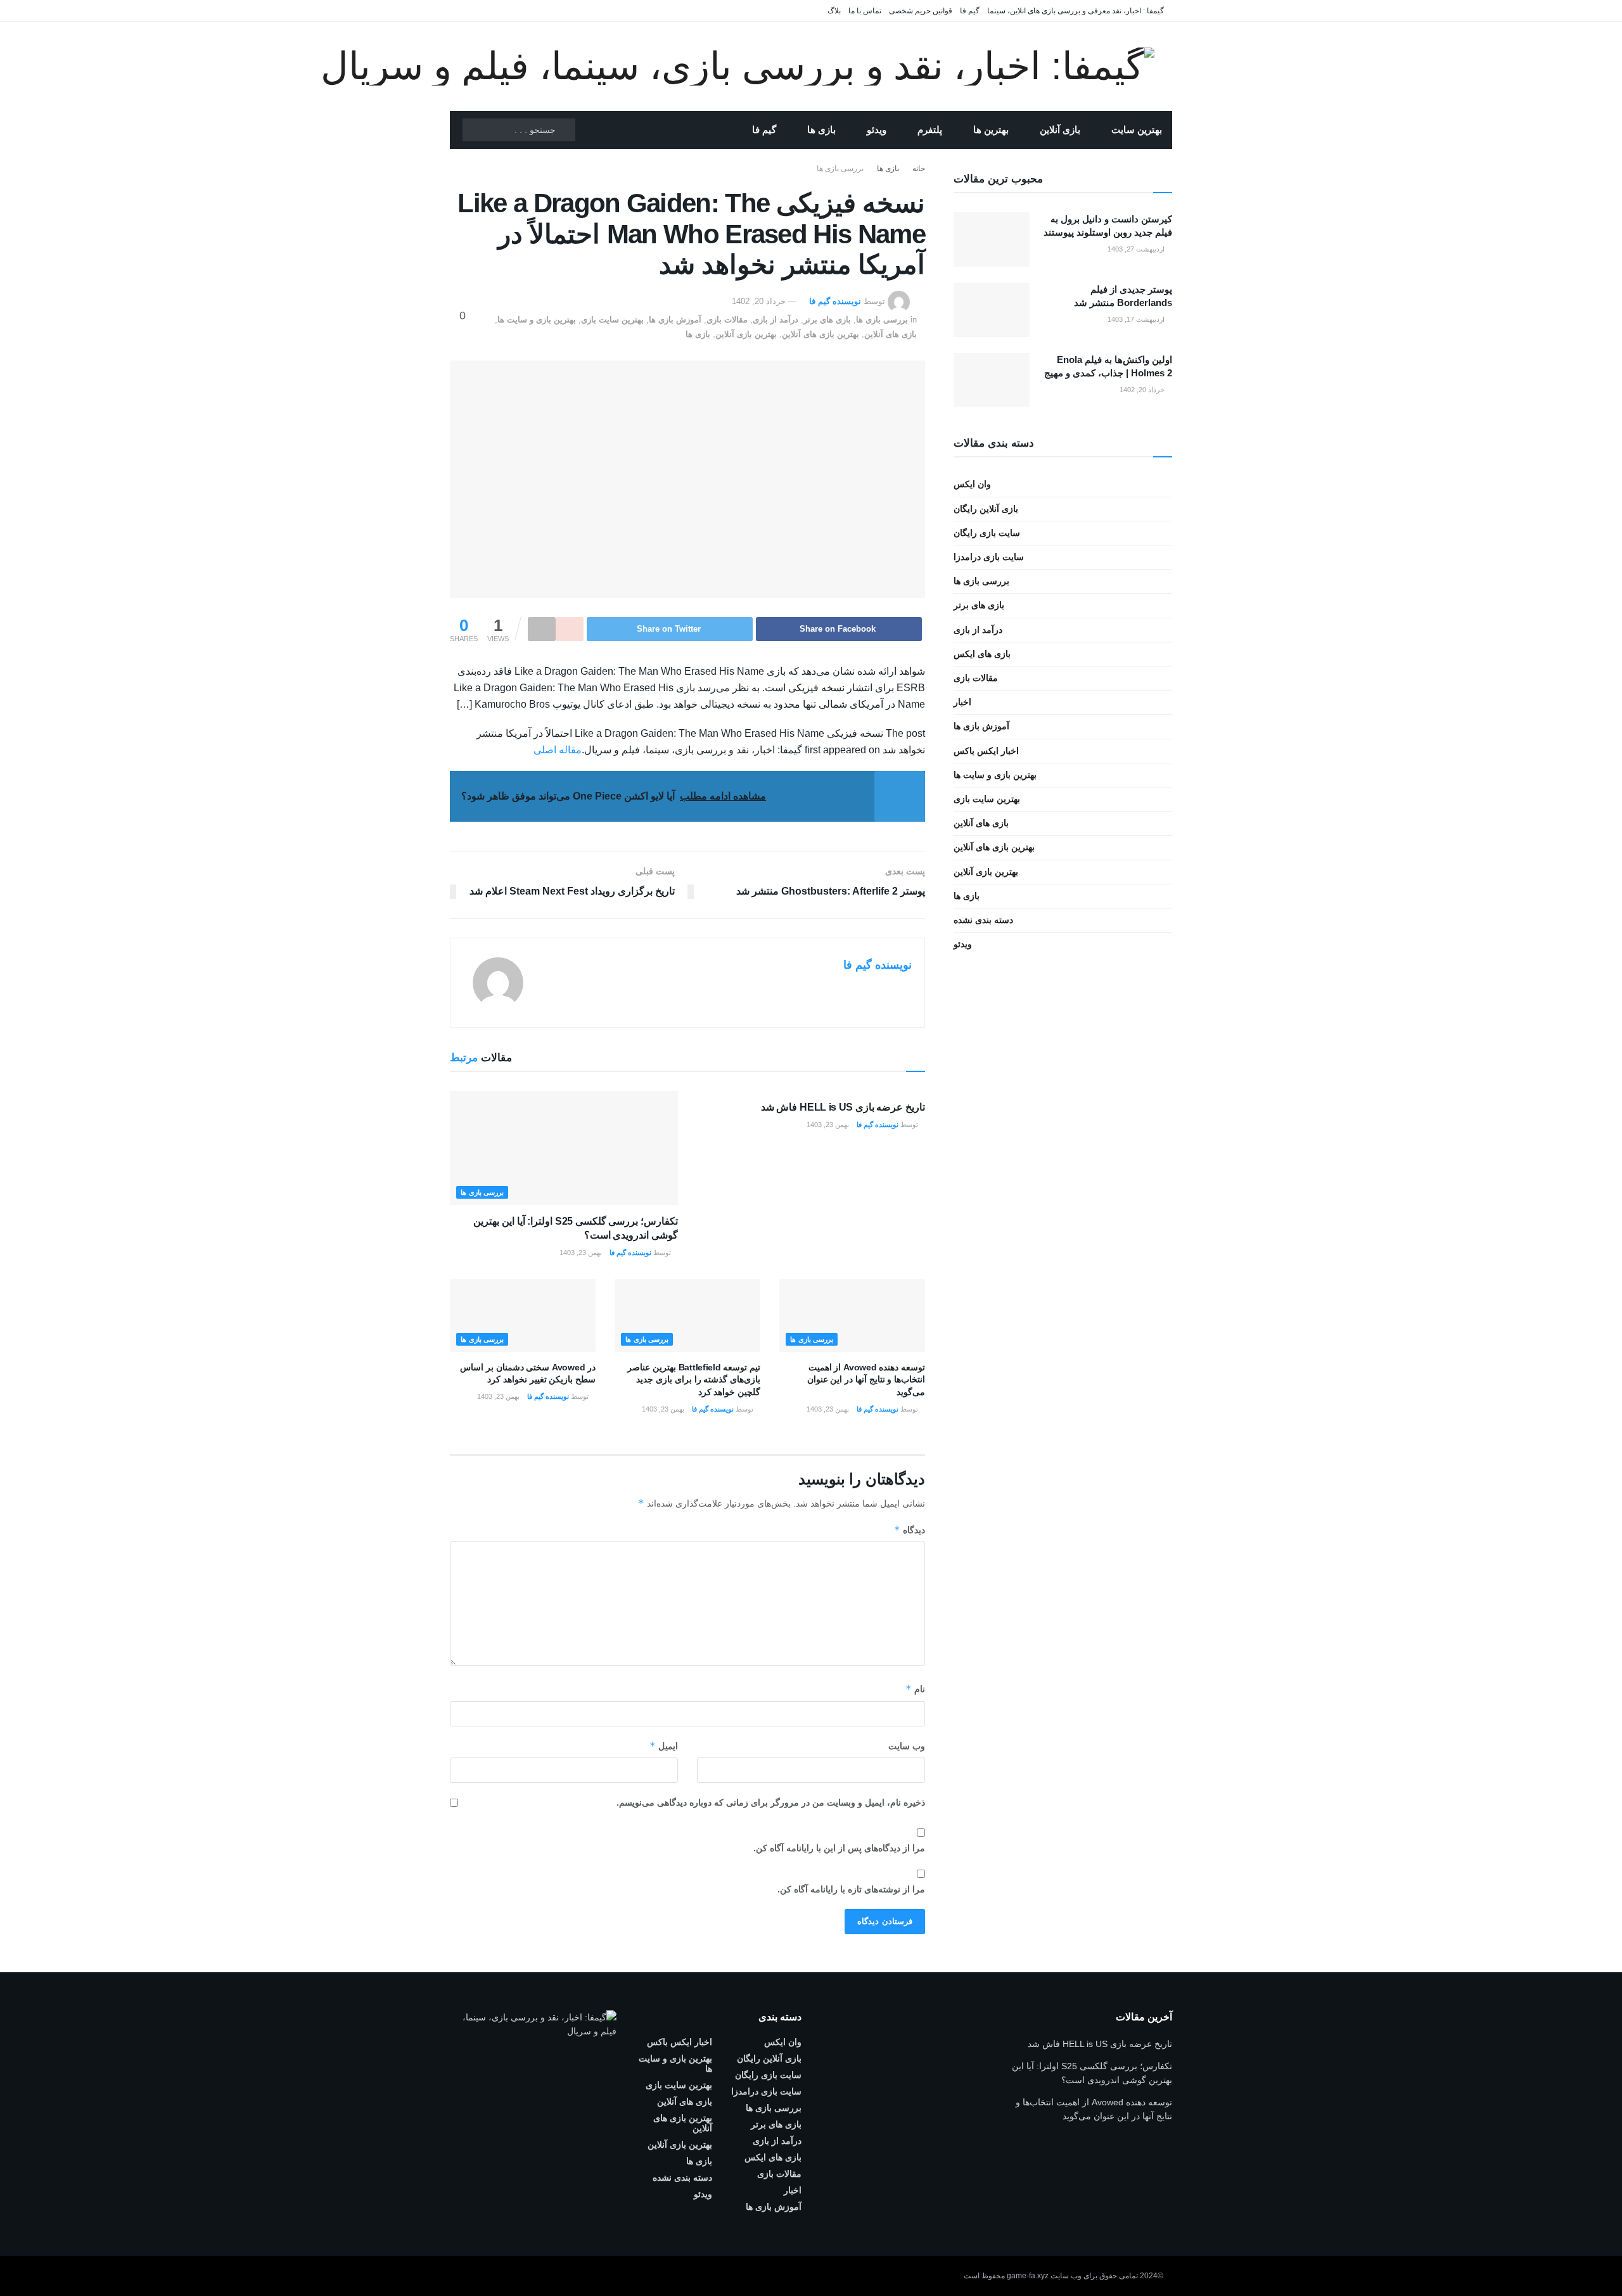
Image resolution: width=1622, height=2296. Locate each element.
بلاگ (834, 11)
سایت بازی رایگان (987, 533)
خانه (919, 169)
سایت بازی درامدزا (989, 557)
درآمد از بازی (776, 320)
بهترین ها (991, 130)
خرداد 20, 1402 (759, 301)
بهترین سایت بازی (612, 320)
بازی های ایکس (982, 654)
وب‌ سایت (907, 1746)
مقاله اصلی (558, 750)
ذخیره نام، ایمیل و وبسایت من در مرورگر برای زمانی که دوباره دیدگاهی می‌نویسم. (771, 1802)
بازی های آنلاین (891, 334)
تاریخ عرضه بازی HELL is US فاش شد (843, 1107)
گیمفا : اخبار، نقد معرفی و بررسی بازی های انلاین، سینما (1076, 11)
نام (915, 1689)
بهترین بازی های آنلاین (821, 334)
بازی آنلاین (1060, 130)
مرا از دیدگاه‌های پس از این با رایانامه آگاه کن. (839, 1848)
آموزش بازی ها (675, 320)
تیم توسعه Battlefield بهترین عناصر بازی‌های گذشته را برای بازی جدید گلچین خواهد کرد (694, 1380)
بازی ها (821, 130)
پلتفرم (930, 130)
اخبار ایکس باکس (986, 751)
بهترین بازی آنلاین (746, 334)
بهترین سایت (1137, 130)
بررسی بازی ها (840, 169)
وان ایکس (972, 484)
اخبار (962, 702)
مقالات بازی (727, 320)
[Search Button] (565, 130)
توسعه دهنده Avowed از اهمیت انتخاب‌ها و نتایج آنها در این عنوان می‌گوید (866, 1380)
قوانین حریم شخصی (921, 11)
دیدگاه (910, 1530)
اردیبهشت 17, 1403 (1137, 319)
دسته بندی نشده (983, 920)
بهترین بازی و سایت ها (537, 320)
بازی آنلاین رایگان (986, 509)
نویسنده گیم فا (835, 301)
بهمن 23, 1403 (829, 1125)
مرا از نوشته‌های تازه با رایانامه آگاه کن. (851, 1889)
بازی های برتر (827, 320)
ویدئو (877, 130)
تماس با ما (865, 11)
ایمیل (664, 1746)
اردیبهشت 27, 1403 (1137, 249)
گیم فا (970, 11)
